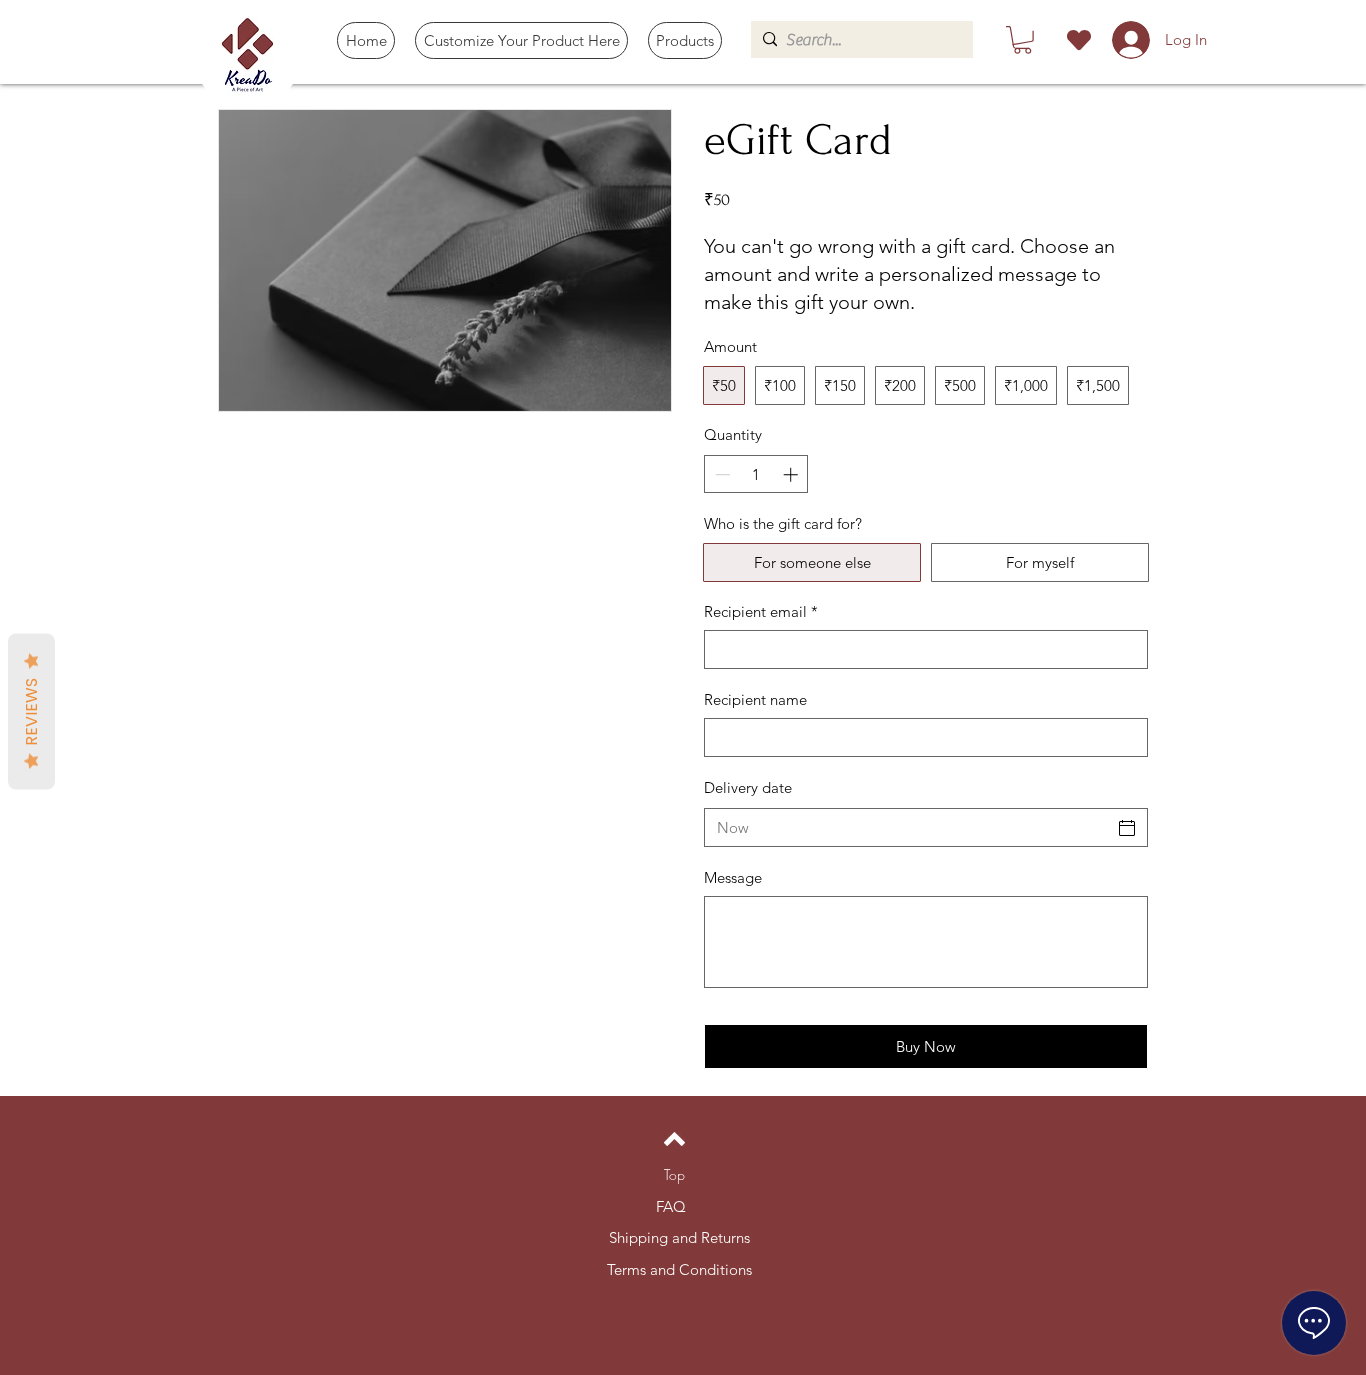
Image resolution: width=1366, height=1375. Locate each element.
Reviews (31, 711)
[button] (685, 40)
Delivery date (748, 787)
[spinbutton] (756, 474)
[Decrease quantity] (720, 474)
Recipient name (755, 699)
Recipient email (761, 611)
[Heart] (1078, 40)
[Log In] (1128, 40)
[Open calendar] (1127, 828)
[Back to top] (674, 1139)
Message (733, 877)
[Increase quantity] (792, 474)
